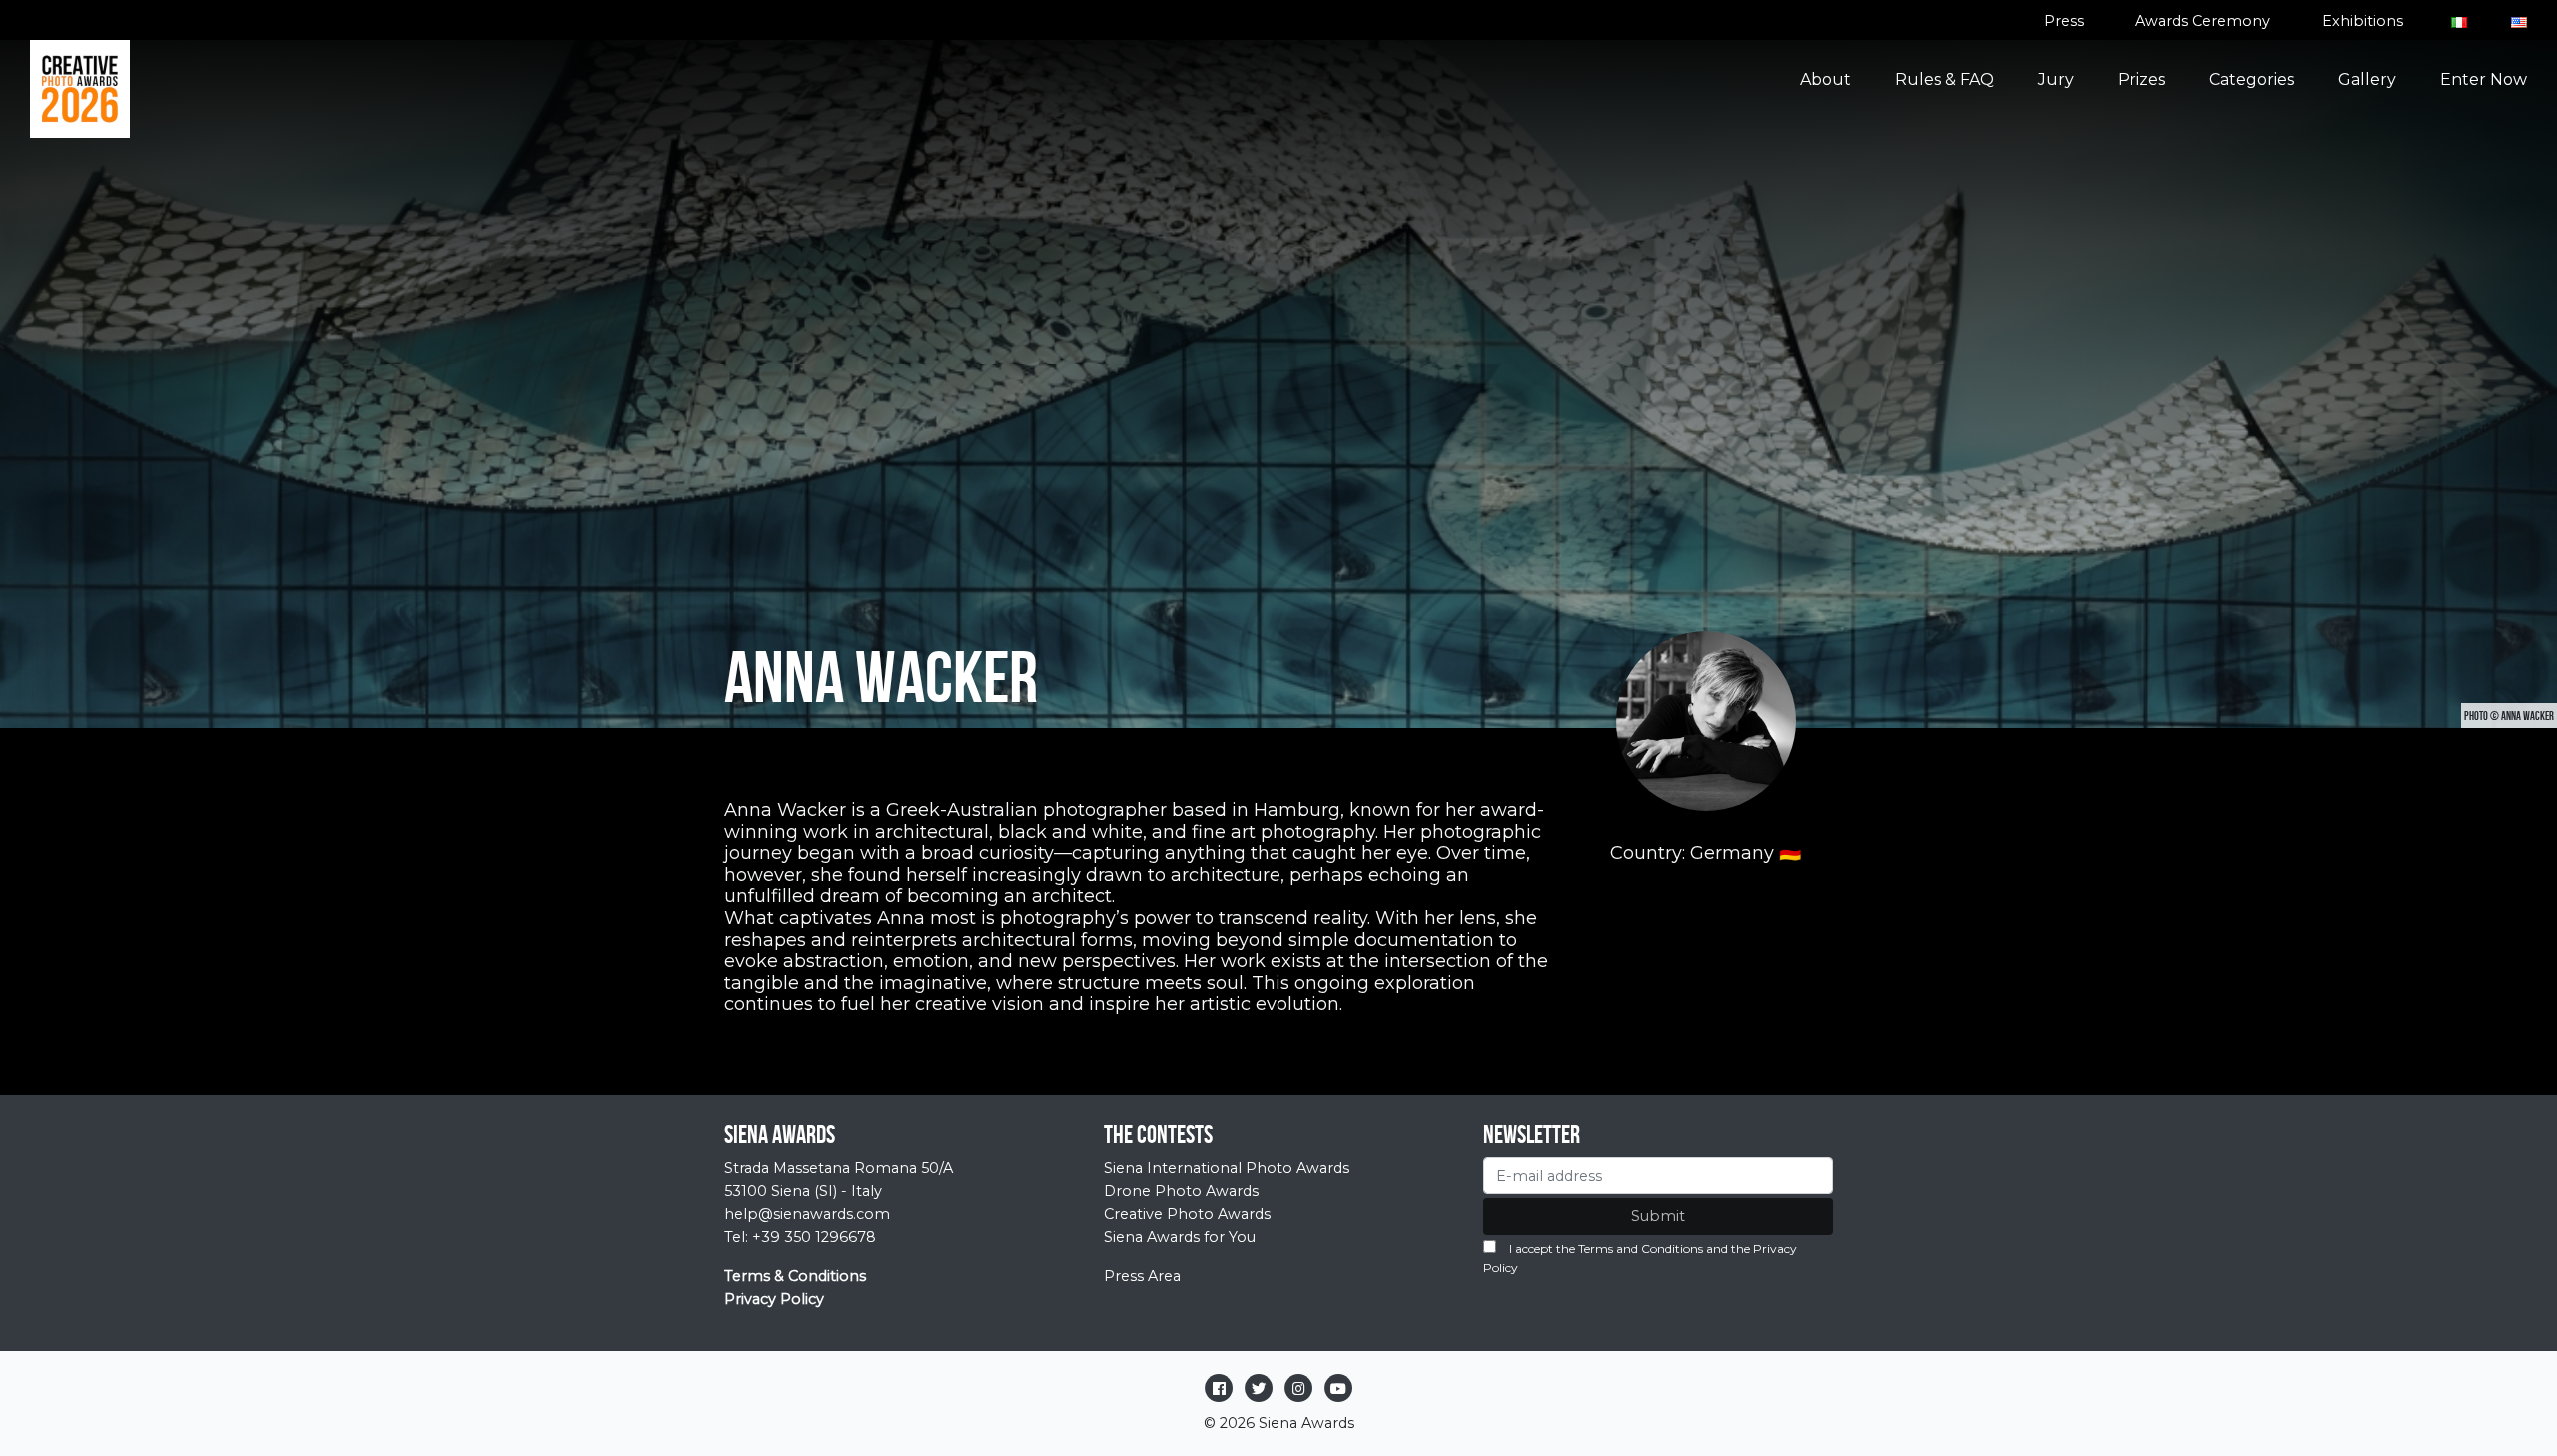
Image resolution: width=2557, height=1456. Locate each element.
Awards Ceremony (2203, 21)
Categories (2252, 79)
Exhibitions (2363, 21)
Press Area (1142, 1276)
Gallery (2367, 79)
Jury (2056, 79)
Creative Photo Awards (1187, 1214)
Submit (1658, 1216)
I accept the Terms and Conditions (1606, 1249)
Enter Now (2484, 79)
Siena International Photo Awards (1227, 1168)
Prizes (2141, 79)
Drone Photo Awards (1181, 1191)
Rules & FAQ (1944, 79)
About (1825, 79)
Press (2064, 21)
